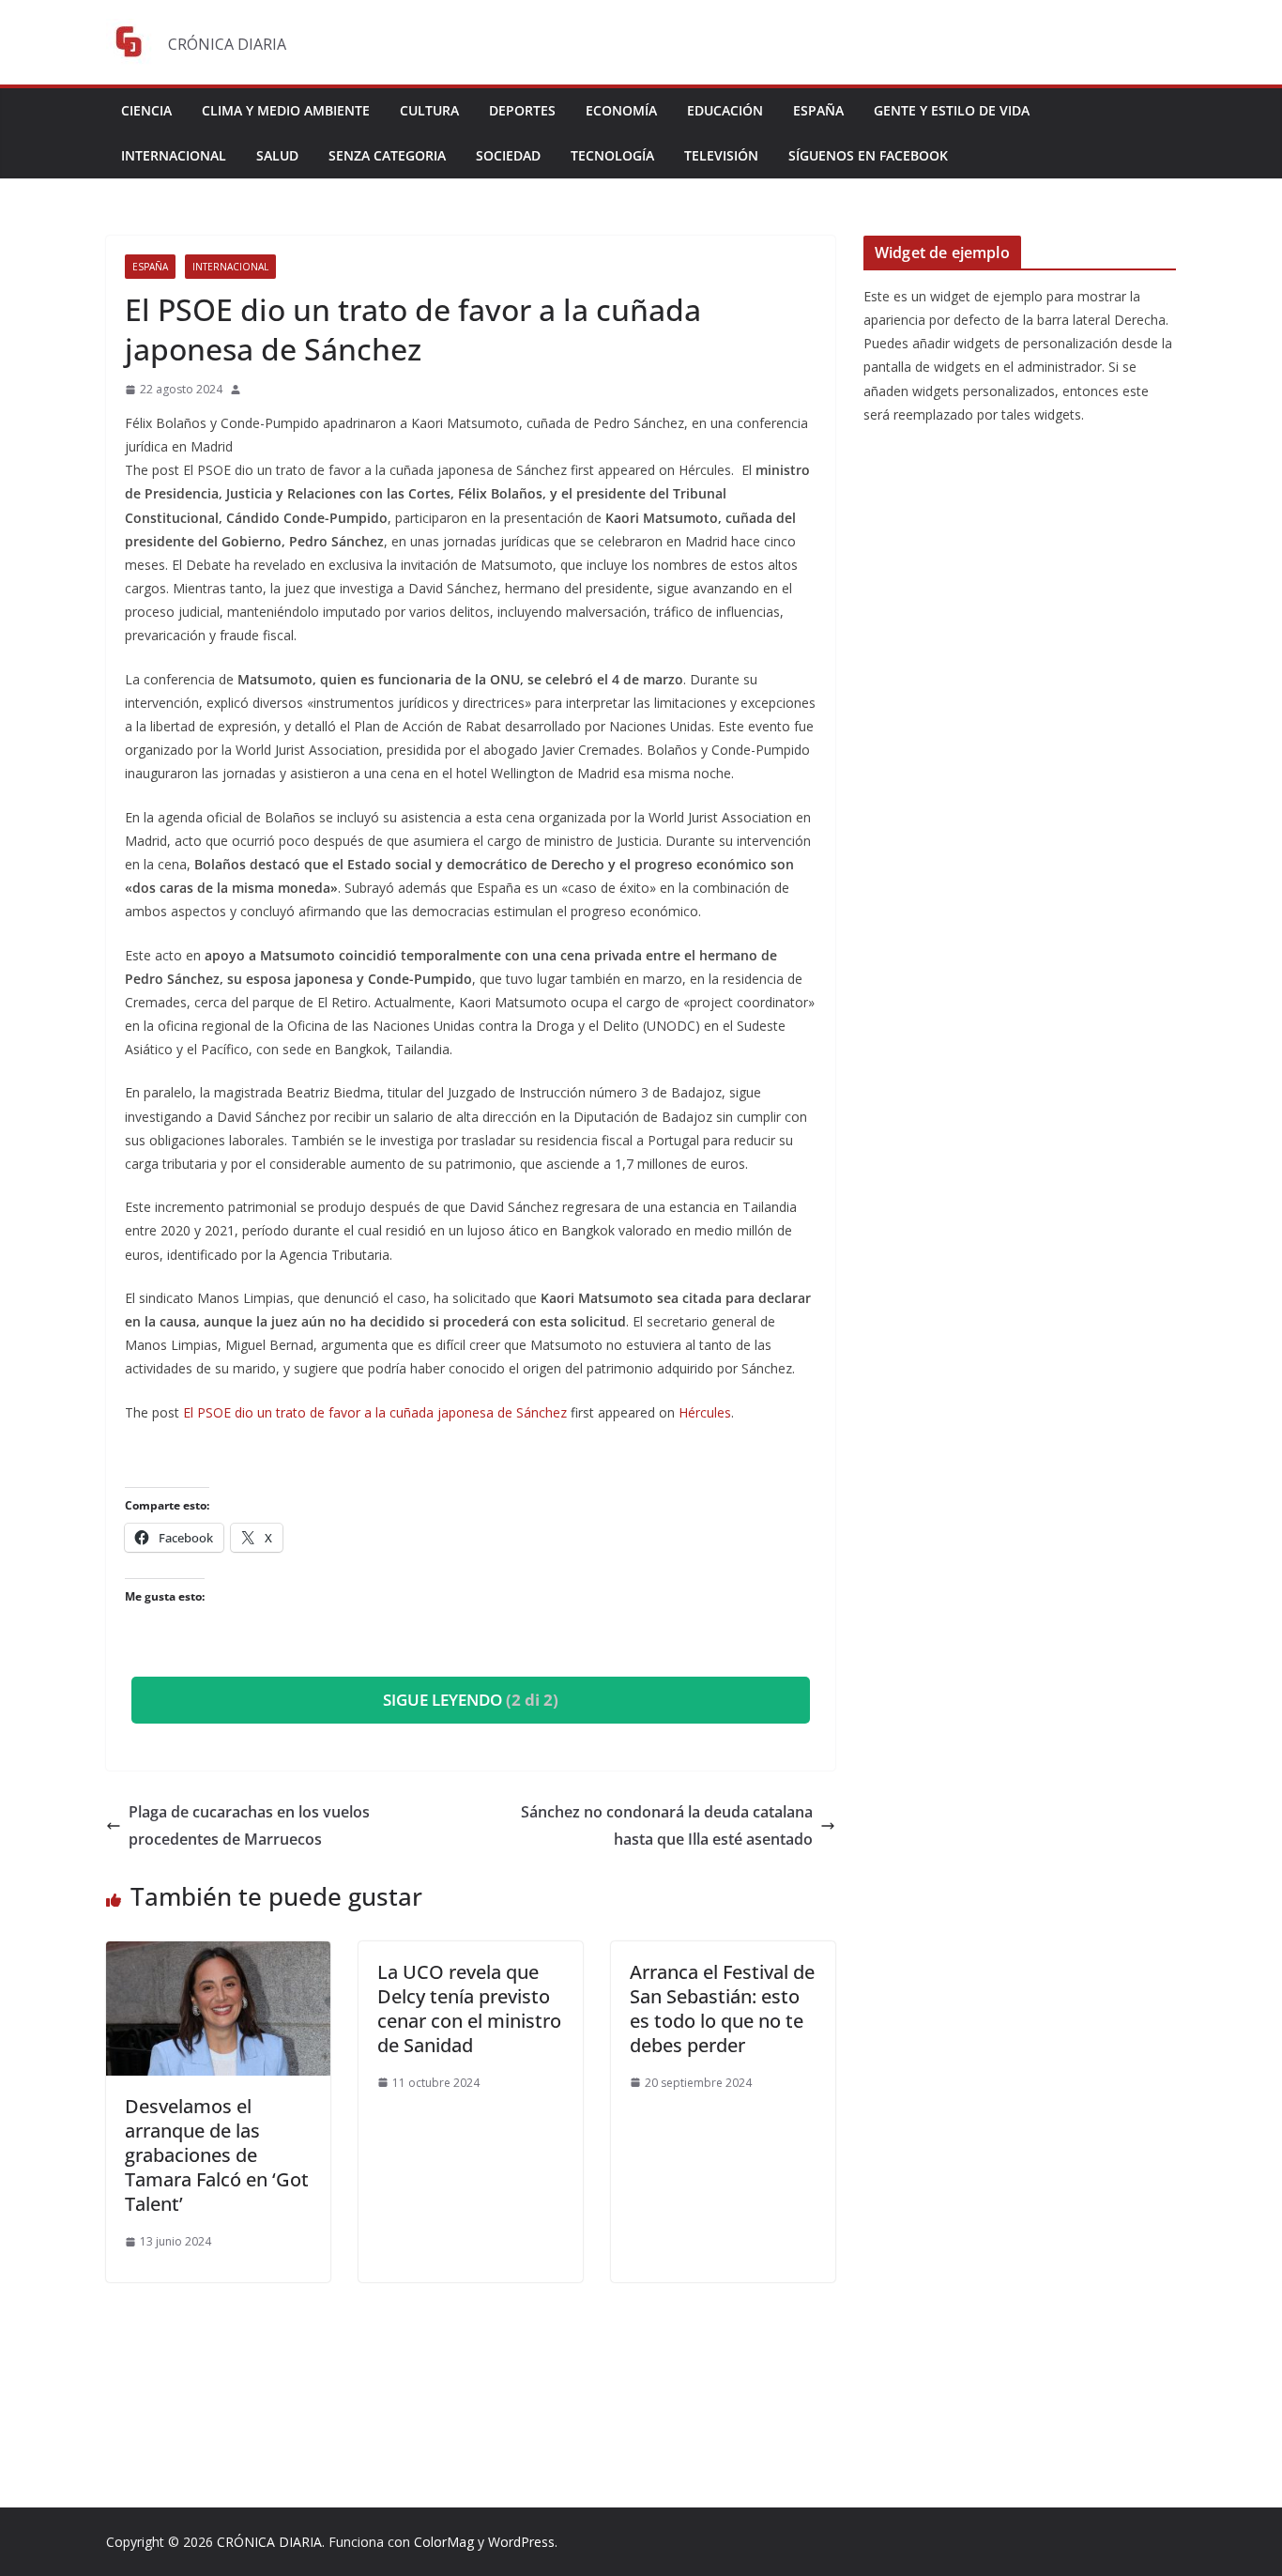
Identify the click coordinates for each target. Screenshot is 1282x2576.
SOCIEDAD (508, 155)
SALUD (277, 155)
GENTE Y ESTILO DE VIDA (952, 110)
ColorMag (444, 2542)
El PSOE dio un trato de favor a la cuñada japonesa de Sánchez (375, 1412)
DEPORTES (522, 110)
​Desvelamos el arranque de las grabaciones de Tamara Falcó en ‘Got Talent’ (217, 2155)
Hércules (705, 1412)
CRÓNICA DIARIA (269, 2542)
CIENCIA (146, 110)
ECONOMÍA (621, 110)
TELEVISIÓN (721, 155)
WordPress (521, 2542)
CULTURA (429, 110)
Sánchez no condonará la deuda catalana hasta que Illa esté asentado (667, 1825)
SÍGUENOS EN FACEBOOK (868, 155)
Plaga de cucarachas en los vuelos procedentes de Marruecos (249, 1825)
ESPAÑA (818, 110)
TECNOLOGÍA (612, 155)
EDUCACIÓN (725, 110)
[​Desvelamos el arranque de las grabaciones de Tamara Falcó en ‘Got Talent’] (218, 1955)
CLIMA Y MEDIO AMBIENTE (286, 110)
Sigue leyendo (471, 1700)
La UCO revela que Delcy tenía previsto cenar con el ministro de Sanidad (469, 2009)
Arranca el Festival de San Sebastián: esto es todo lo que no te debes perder (722, 2009)
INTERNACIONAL (174, 155)
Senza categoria (387, 155)
